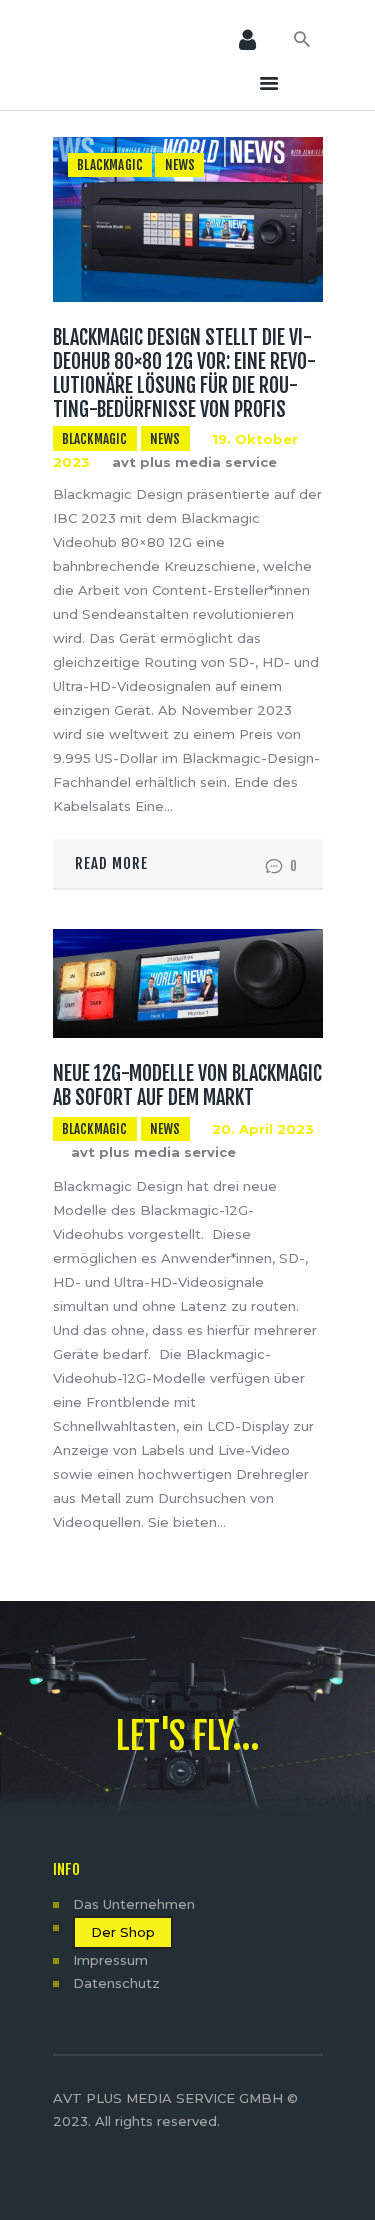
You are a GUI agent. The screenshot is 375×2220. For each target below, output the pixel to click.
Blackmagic (110, 165)
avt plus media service (194, 462)
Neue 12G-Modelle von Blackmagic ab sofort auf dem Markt (187, 1086)
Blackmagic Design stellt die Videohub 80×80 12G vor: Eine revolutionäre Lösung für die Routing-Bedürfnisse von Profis (184, 374)
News (180, 165)
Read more (111, 863)
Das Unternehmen (134, 1904)
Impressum (110, 1960)
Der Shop (123, 1932)
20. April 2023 (263, 1129)
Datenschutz (116, 1983)
